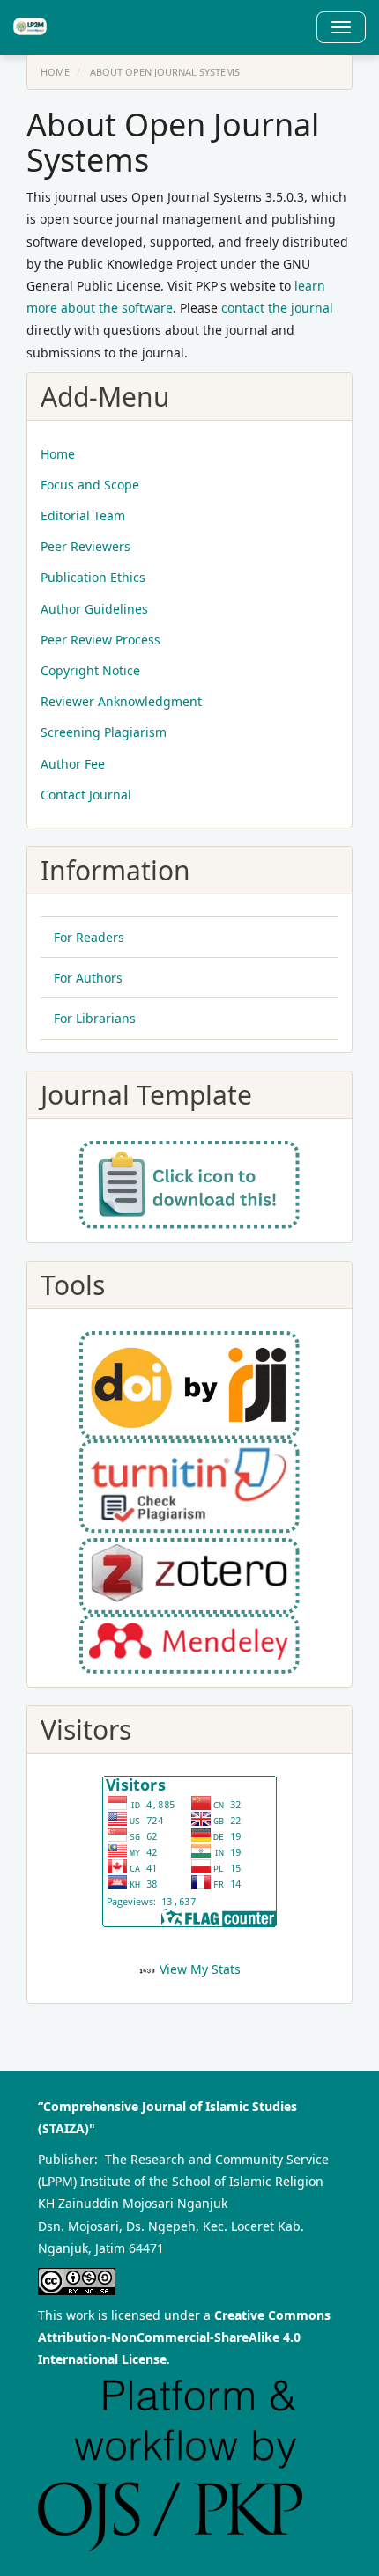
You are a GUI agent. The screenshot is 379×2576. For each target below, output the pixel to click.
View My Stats (200, 1969)
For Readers (89, 937)
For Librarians (95, 1018)
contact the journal (277, 308)
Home (55, 72)
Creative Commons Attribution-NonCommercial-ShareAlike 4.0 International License (184, 2337)
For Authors (88, 978)
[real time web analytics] (147, 1969)
